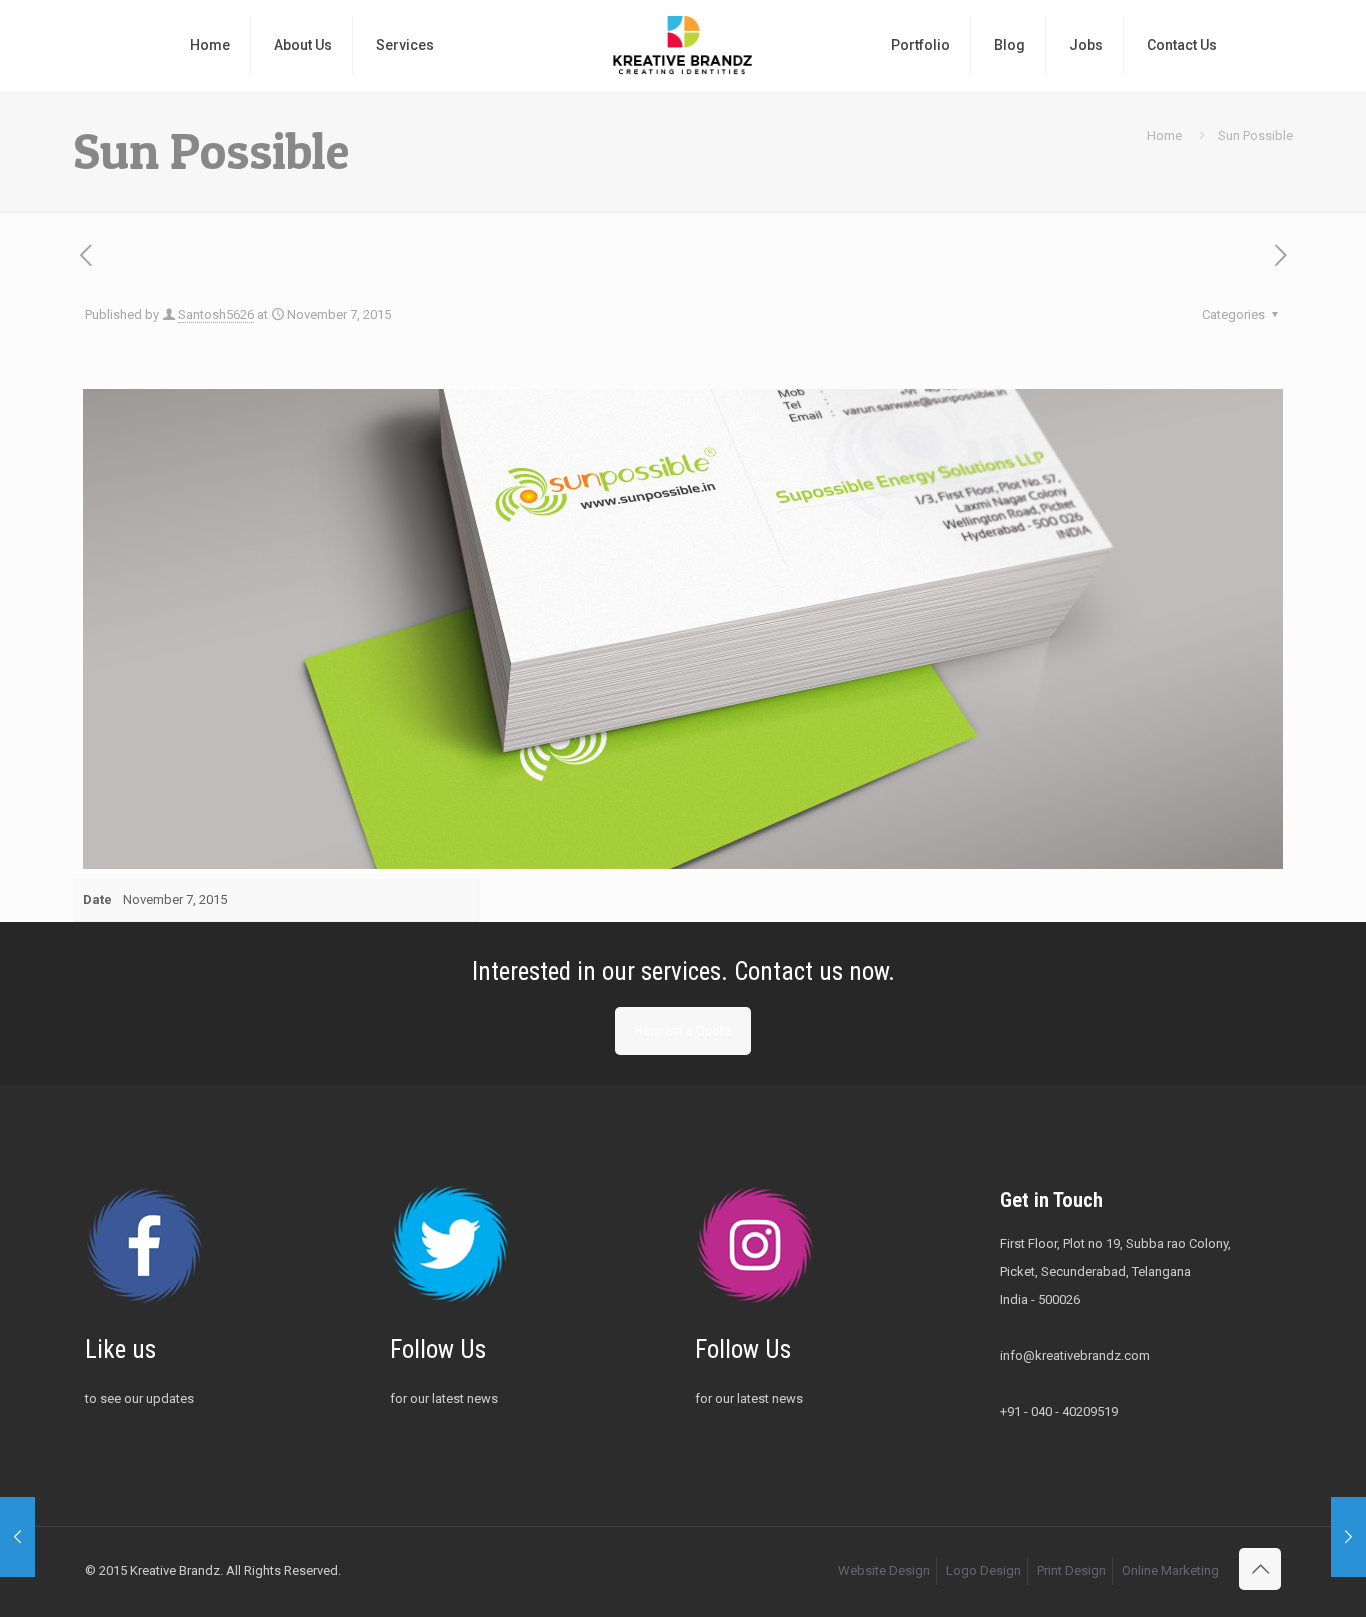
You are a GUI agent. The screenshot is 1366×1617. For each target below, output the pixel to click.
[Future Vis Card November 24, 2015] (1348, 1537)
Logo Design (983, 1570)
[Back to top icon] (1260, 1569)
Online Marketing (1170, 1570)
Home (1164, 135)
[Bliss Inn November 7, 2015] (17, 1537)
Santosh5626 (216, 314)
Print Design (1071, 1570)
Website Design (884, 1570)
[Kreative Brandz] (682, 45)
